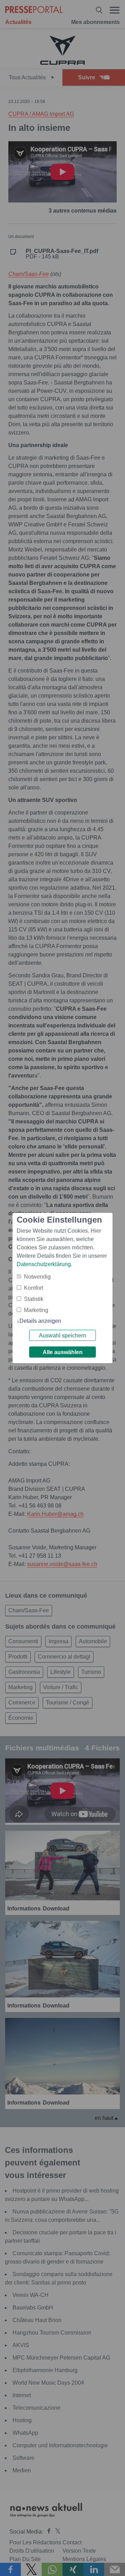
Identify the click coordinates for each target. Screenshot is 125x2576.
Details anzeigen (40, 1321)
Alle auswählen (63, 1352)
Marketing (36, 1310)
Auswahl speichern (62, 1335)
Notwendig (37, 1277)
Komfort (34, 1288)
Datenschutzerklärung (44, 1264)
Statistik (34, 1299)
